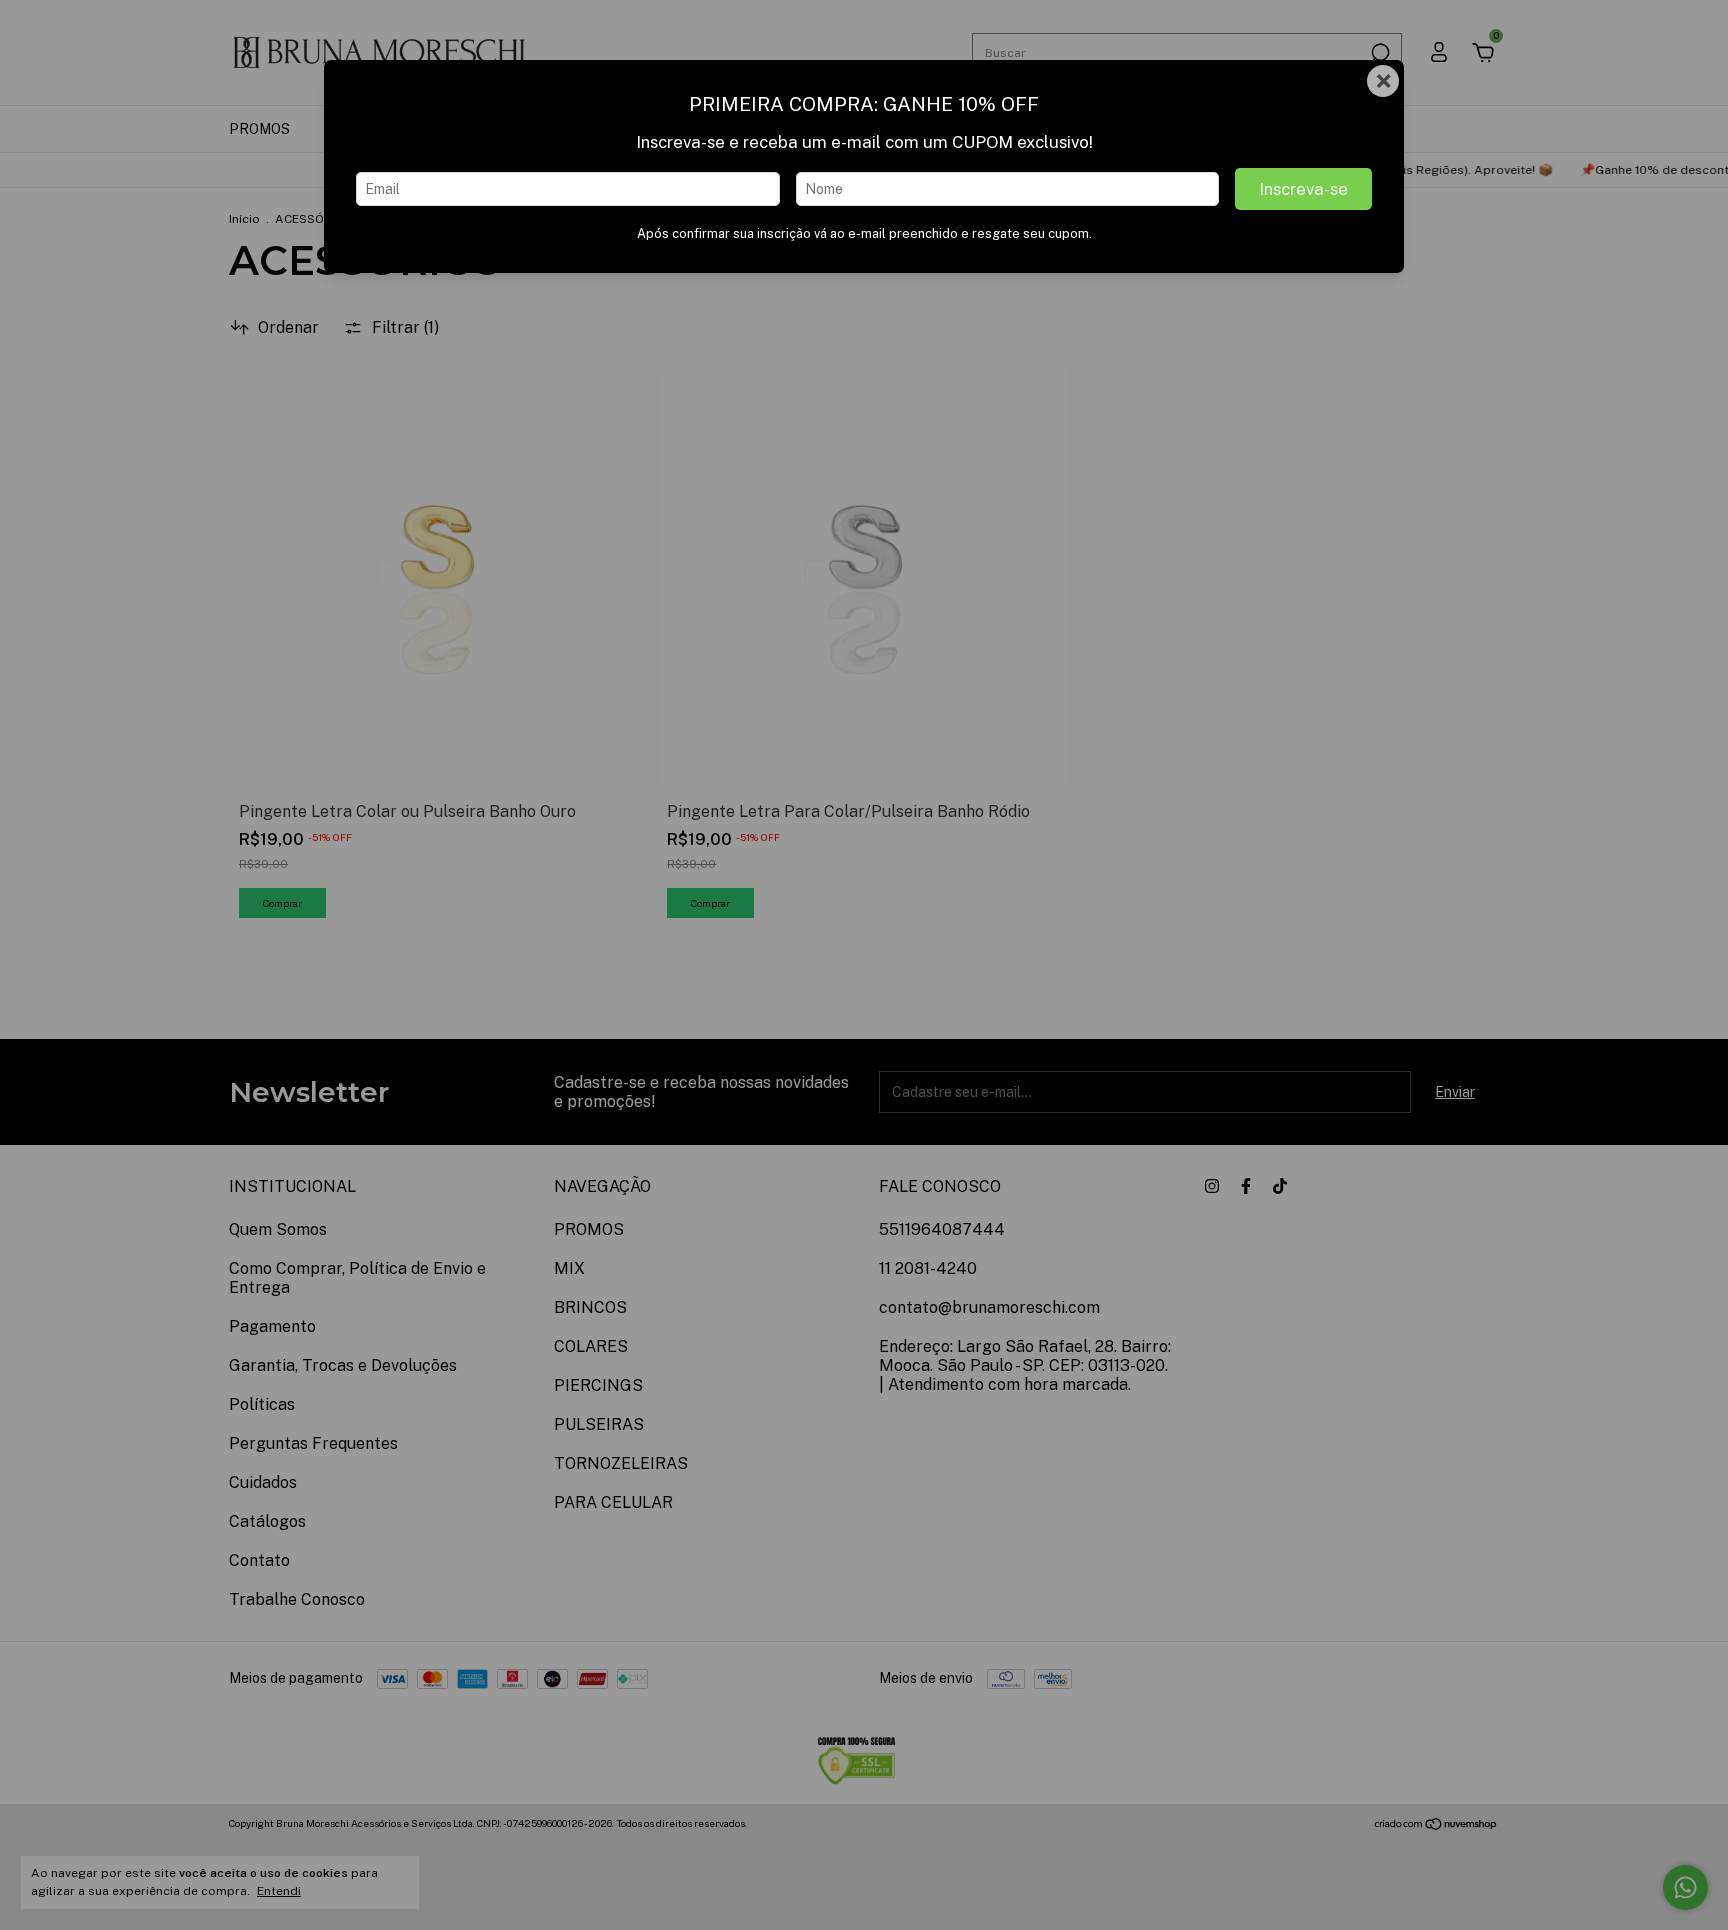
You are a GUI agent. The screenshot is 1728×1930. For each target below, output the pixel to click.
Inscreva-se (1303, 189)
